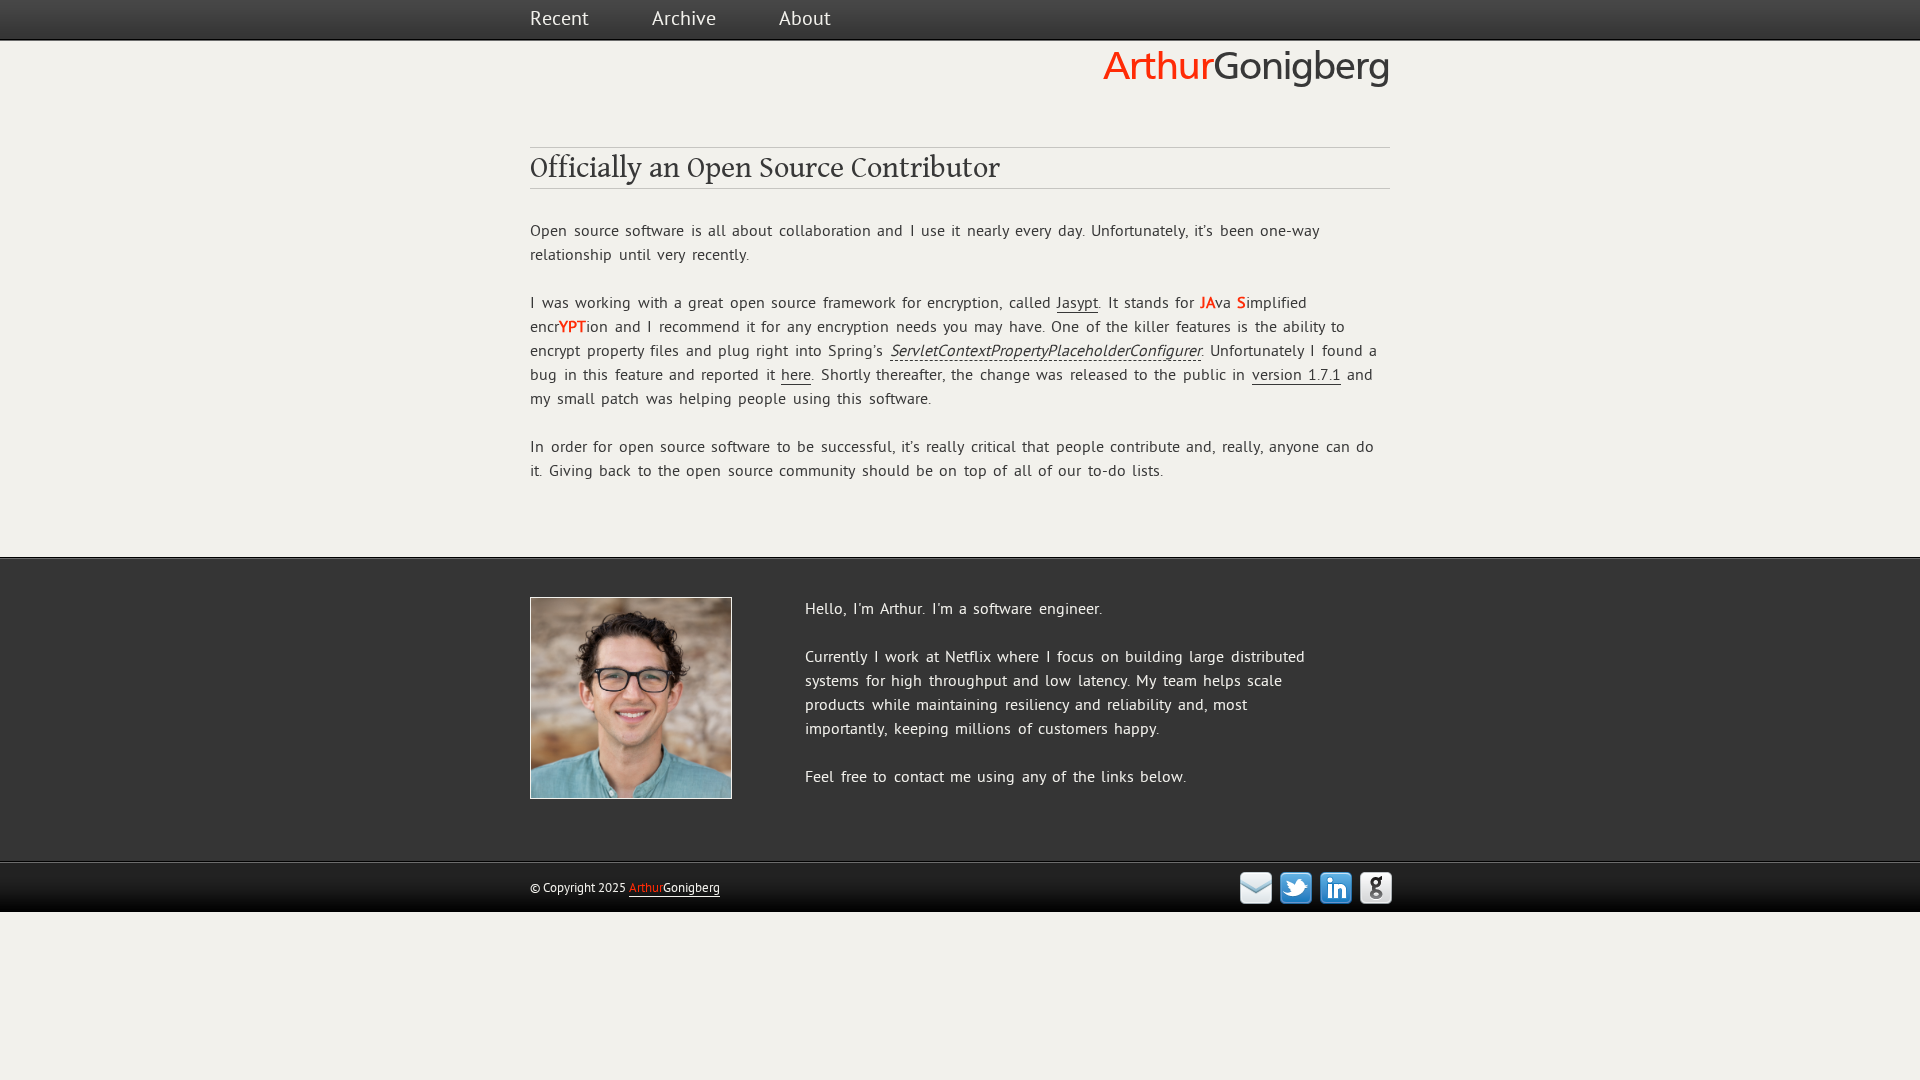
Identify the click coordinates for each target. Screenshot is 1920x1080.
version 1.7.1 (1296, 375)
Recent (559, 19)
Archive (684, 19)
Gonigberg (674, 888)
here (796, 375)
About (805, 19)
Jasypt (1077, 303)
